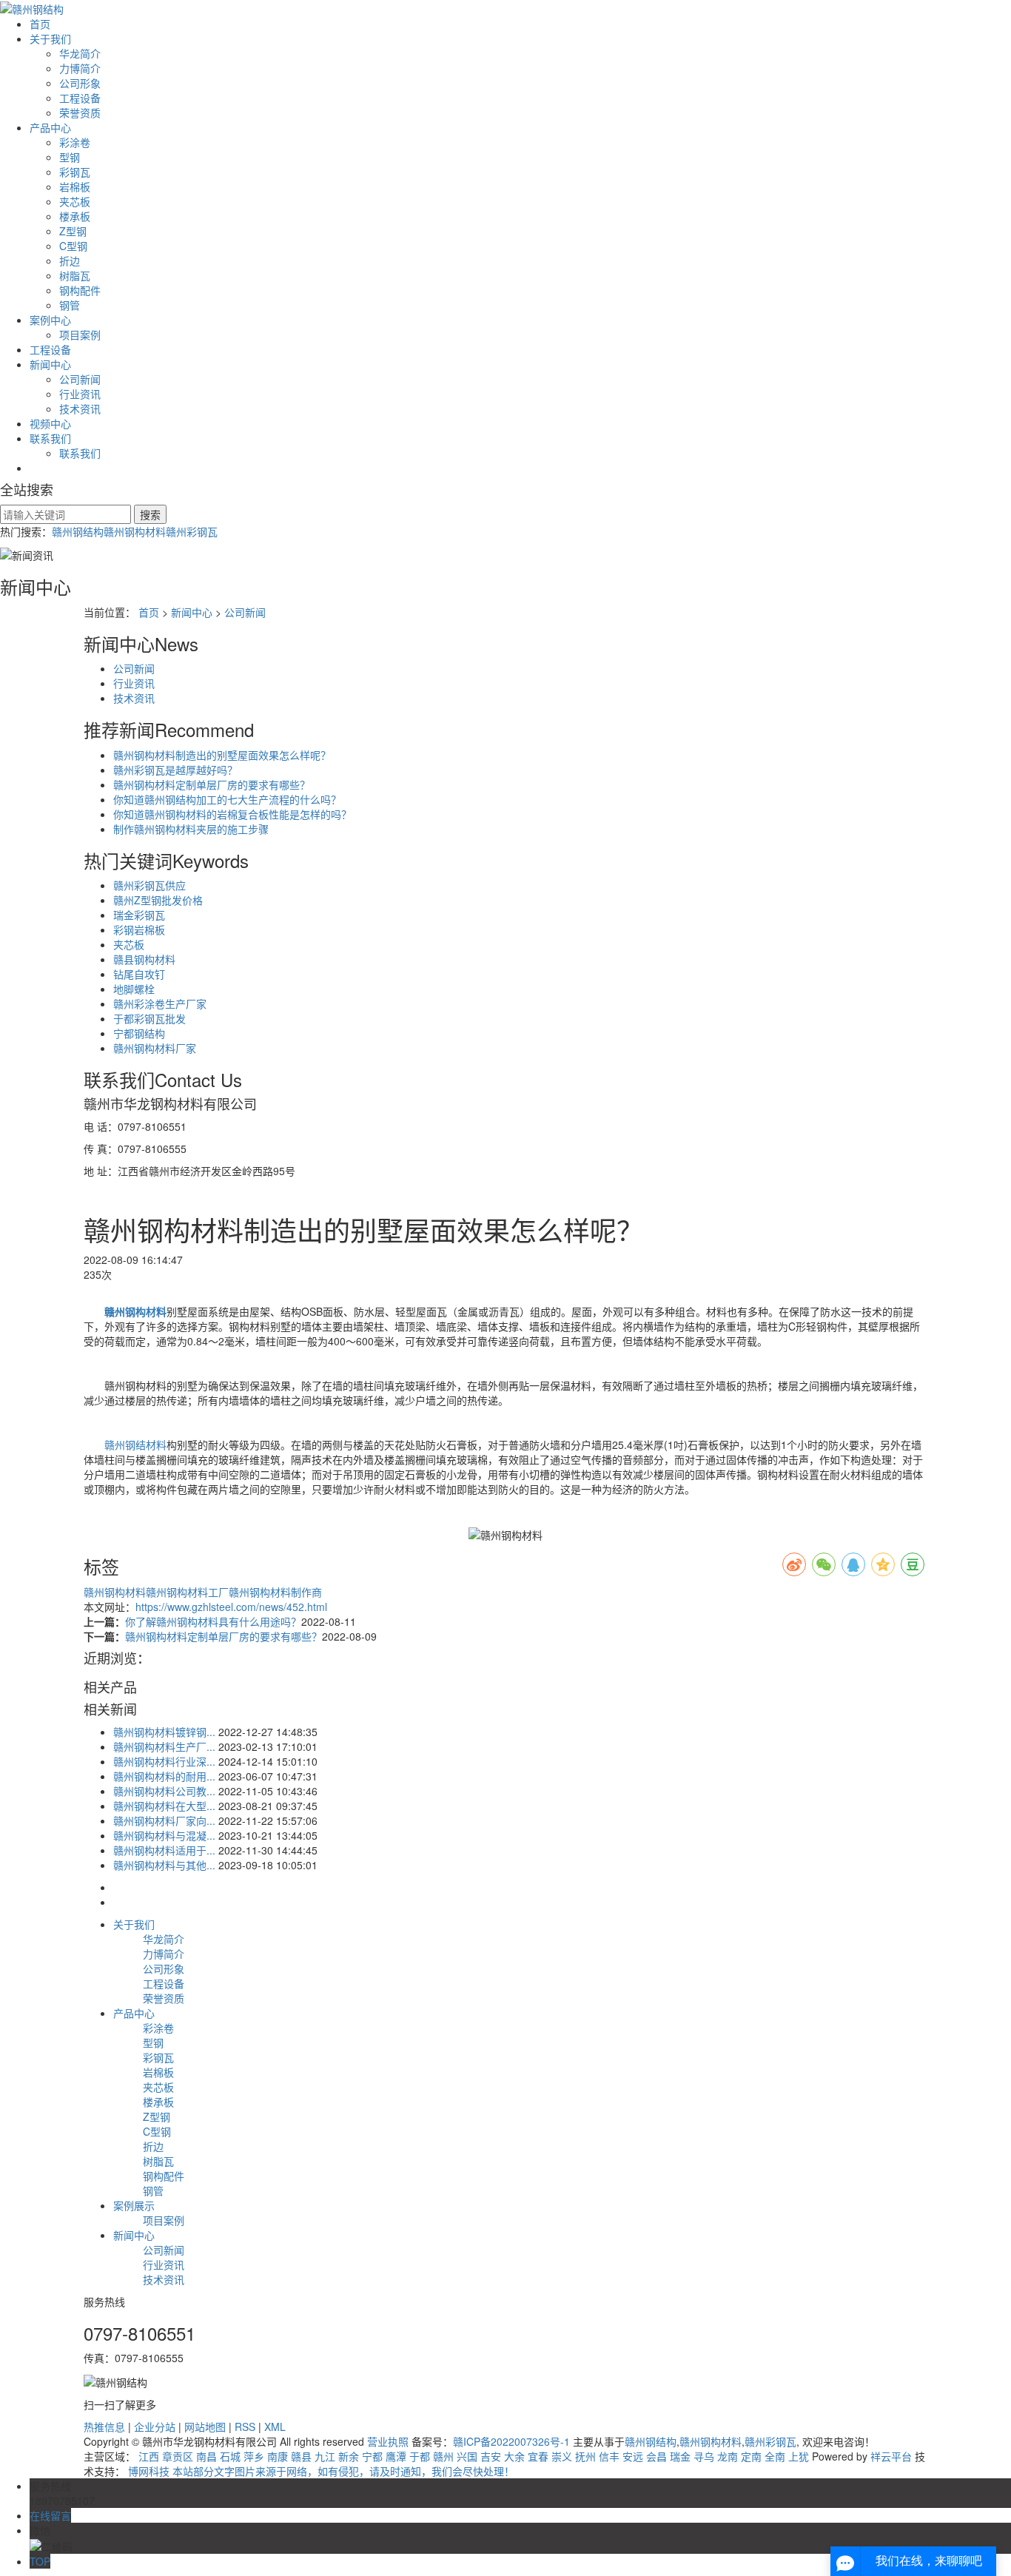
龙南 (728, 2456)
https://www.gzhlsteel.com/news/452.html (231, 1607)
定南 (751, 2456)
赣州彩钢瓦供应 (150, 885)
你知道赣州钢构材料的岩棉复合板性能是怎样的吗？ (232, 814)
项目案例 (80, 334)
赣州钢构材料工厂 (187, 1592)
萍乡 (254, 2456)
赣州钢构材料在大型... (164, 1806)
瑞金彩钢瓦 (139, 915)
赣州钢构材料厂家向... (164, 1820)
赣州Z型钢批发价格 (158, 900)
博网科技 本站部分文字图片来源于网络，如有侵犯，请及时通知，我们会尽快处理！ (321, 2471)
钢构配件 (80, 290)
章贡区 (178, 2456)
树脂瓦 (75, 275)
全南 (775, 2456)
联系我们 (50, 438)
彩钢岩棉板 (139, 929)
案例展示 (134, 2205)
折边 (70, 260)
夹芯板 (75, 201)
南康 (278, 2456)
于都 (420, 2456)
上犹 (799, 2456)
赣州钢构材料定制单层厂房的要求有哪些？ (212, 784)
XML (275, 2427)
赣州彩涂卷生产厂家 (160, 1003)
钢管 (70, 305)
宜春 (538, 2456)
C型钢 (73, 246)
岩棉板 (75, 186)
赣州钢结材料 (135, 1445)
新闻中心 (50, 364)
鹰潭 (396, 2456)
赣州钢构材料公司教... (164, 1791)
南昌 (206, 2456)
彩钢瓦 (75, 172)
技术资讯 (80, 408)
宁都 (372, 2456)
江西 (149, 2456)
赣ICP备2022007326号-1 (511, 2441)
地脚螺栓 (134, 989)
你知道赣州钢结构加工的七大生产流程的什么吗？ (227, 799)
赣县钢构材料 (144, 959)
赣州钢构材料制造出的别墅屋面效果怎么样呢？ (222, 755)
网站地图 (205, 2427)
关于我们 (50, 38)
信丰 (609, 2456)
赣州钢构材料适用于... (164, 1850)
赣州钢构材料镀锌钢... (164, 1732)
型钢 (70, 157)
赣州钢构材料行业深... (164, 1761)
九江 (325, 2456)
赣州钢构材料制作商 (275, 1592)
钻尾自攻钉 (139, 974)
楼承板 (75, 216)
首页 (40, 24)
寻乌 (704, 2456)
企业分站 (155, 2427)
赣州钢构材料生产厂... (164, 1746)
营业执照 (388, 2441)
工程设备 (80, 98)
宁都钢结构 (139, 1033)
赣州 (443, 2456)
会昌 (656, 2456)
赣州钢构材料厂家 (155, 1048)
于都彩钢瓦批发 (150, 1018)
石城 (230, 2456)
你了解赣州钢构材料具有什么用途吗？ (213, 1621)
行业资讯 (80, 394)
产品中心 (50, 127)
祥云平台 (891, 2456)
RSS (245, 2427)
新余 (349, 2456)
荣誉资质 (80, 112)
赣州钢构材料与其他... (164, 1865)
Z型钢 (73, 231)
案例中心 (50, 320)
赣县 (301, 2456)
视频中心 (50, 423)
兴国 (467, 2456)
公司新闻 (80, 379)
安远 (633, 2456)
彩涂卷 (75, 142)
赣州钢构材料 (135, 531)
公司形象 (80, 83)
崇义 (562, 2456)
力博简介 (80, 68)
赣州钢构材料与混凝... (164, 1835)
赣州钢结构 (78, 531)
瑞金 (680, 2456)
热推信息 (104, 2427)
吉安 (491, 2456)
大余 (514, 2456)
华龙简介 (80, 53)
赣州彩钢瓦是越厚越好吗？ (175, 770)
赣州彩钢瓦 (192, 531)
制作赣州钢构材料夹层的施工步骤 (191, 829)
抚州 (585, 2456)
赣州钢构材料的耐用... (164, 1776)
